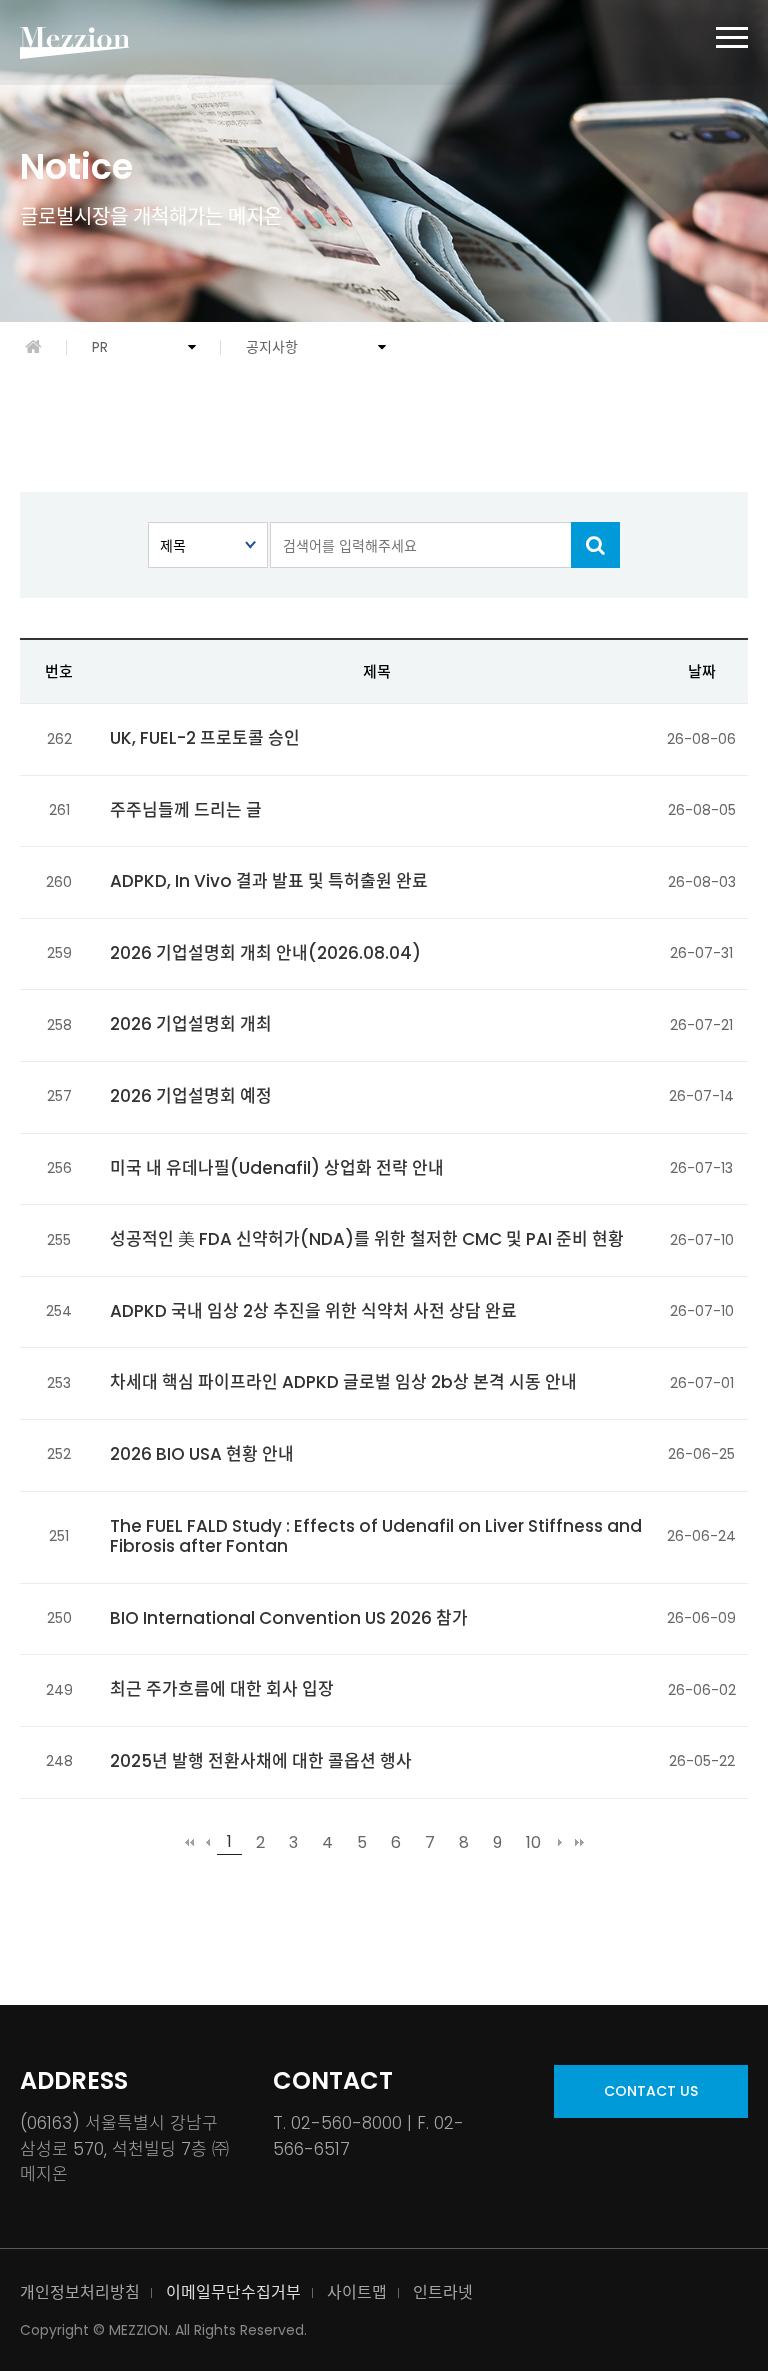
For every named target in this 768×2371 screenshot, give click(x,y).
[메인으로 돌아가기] (33, 347)
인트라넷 (443, 2292)
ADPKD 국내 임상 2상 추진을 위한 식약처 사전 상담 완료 (313, 1311)
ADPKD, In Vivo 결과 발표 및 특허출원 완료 (269, 881)
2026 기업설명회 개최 (191, 1024)
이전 (208, 1842)
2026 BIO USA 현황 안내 (202, 1454)
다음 (560, 1842)
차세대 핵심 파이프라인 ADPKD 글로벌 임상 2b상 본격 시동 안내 (343, 1382)
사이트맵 (357, 2292)
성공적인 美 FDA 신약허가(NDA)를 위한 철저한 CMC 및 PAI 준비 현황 (367, 1239)
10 (533, 1842)
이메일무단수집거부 (233, 2292)
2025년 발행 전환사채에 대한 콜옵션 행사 (261, 1761)
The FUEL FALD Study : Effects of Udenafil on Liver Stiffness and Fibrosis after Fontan (376, 1536)
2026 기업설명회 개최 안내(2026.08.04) (265, 953)
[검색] (595, 545)
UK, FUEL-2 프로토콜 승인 (205, 738)
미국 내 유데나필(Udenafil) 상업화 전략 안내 (277, 1168)
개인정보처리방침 (80, 2292)
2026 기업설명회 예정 (191, 1096)
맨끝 (579, 1842)
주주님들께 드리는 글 (186, 810)
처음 (189, 1842)
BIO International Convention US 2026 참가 (289, 1618)
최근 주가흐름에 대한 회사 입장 (222, 1689)
